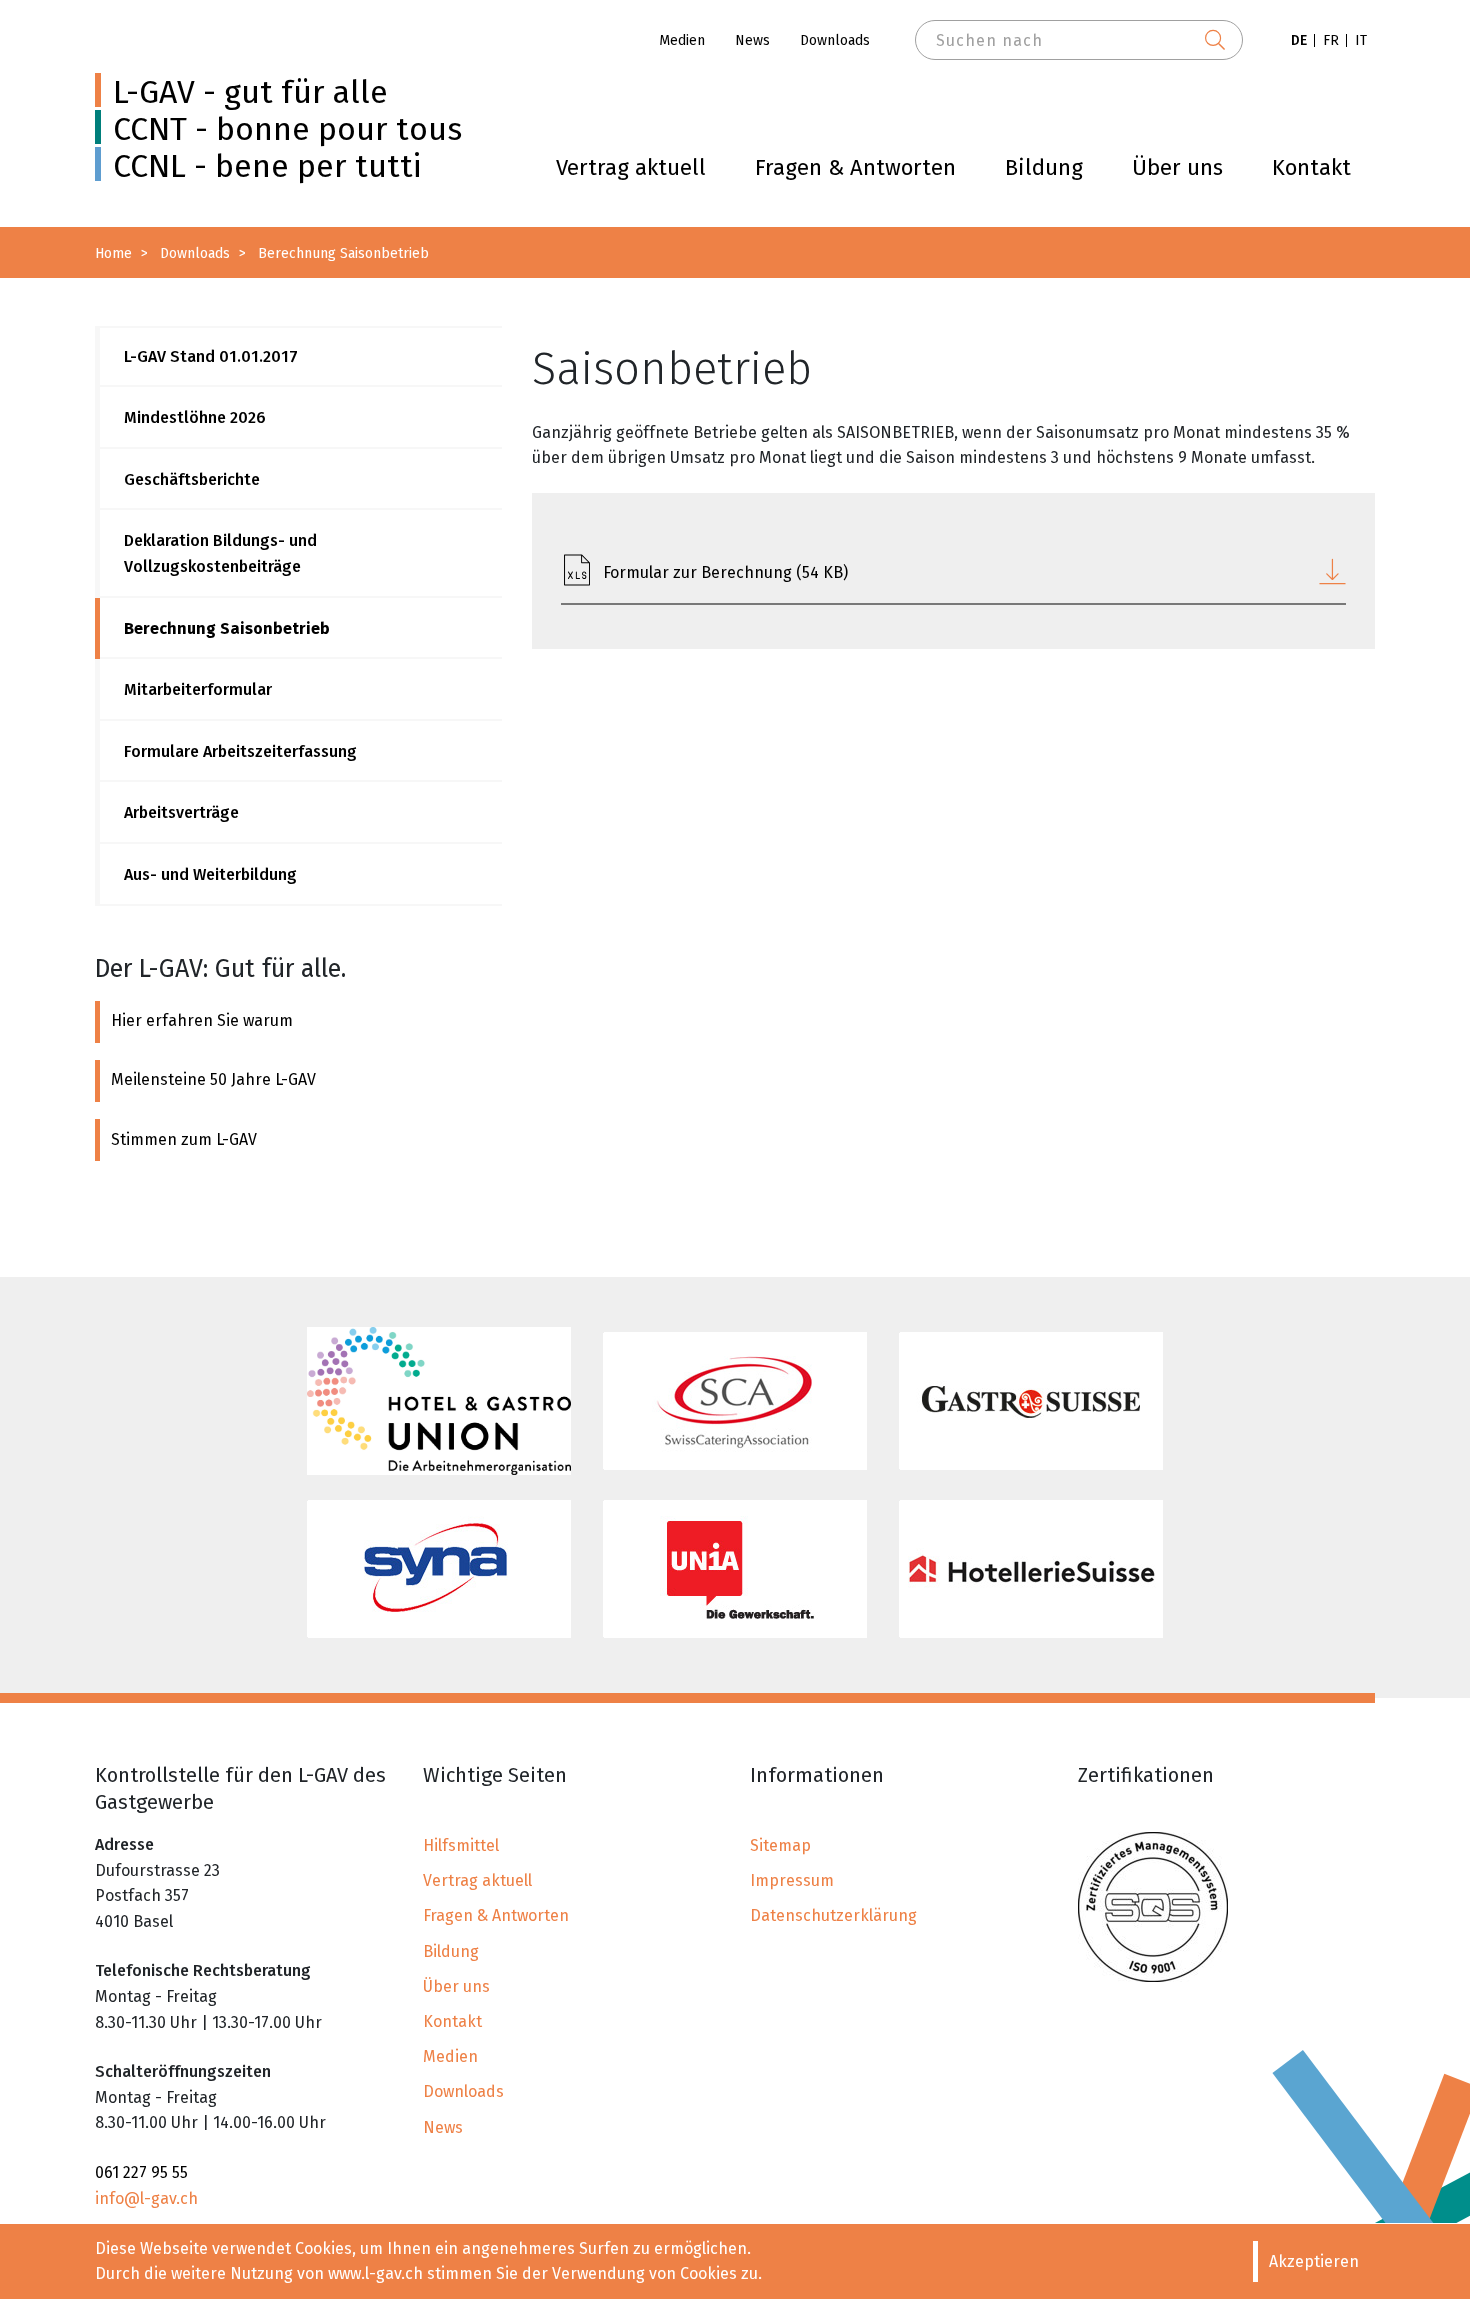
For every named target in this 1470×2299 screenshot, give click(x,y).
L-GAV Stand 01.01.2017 (211, 356)
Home (113, 253)
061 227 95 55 (141, 2172)
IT (1361, 40)
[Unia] (735, 1569)
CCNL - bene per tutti (267, 166)
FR (1331, 40)
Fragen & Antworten (855, 167)
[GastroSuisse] (1031, 1401)
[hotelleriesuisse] (1031, 1569)
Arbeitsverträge (181, 812)
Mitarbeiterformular (198, 689)
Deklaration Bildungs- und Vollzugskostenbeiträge (220, 553)
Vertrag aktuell (631, 167)
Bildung (1044, 167)
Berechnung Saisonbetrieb (227, 628)
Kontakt (1311, 167)
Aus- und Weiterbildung (210, 874)
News (752, 40)
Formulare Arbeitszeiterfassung (240, 751)
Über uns (1177, 167)
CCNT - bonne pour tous (287, 129)
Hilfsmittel (461, 1845)
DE (1299, 40)
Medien (682, 40)
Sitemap (780, 1845)
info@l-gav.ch (146, 2198)
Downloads (835, 40)
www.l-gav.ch (375, 2273)
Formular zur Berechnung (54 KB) (725, 572)
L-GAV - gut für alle (250, 92)
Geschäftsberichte (192, 479)
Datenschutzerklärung (833, 1915)
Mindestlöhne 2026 (195, 417)
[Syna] (439, 1569)
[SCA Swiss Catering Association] (735, 1401)
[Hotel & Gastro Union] (439, 1401)
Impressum (792, 1880)
